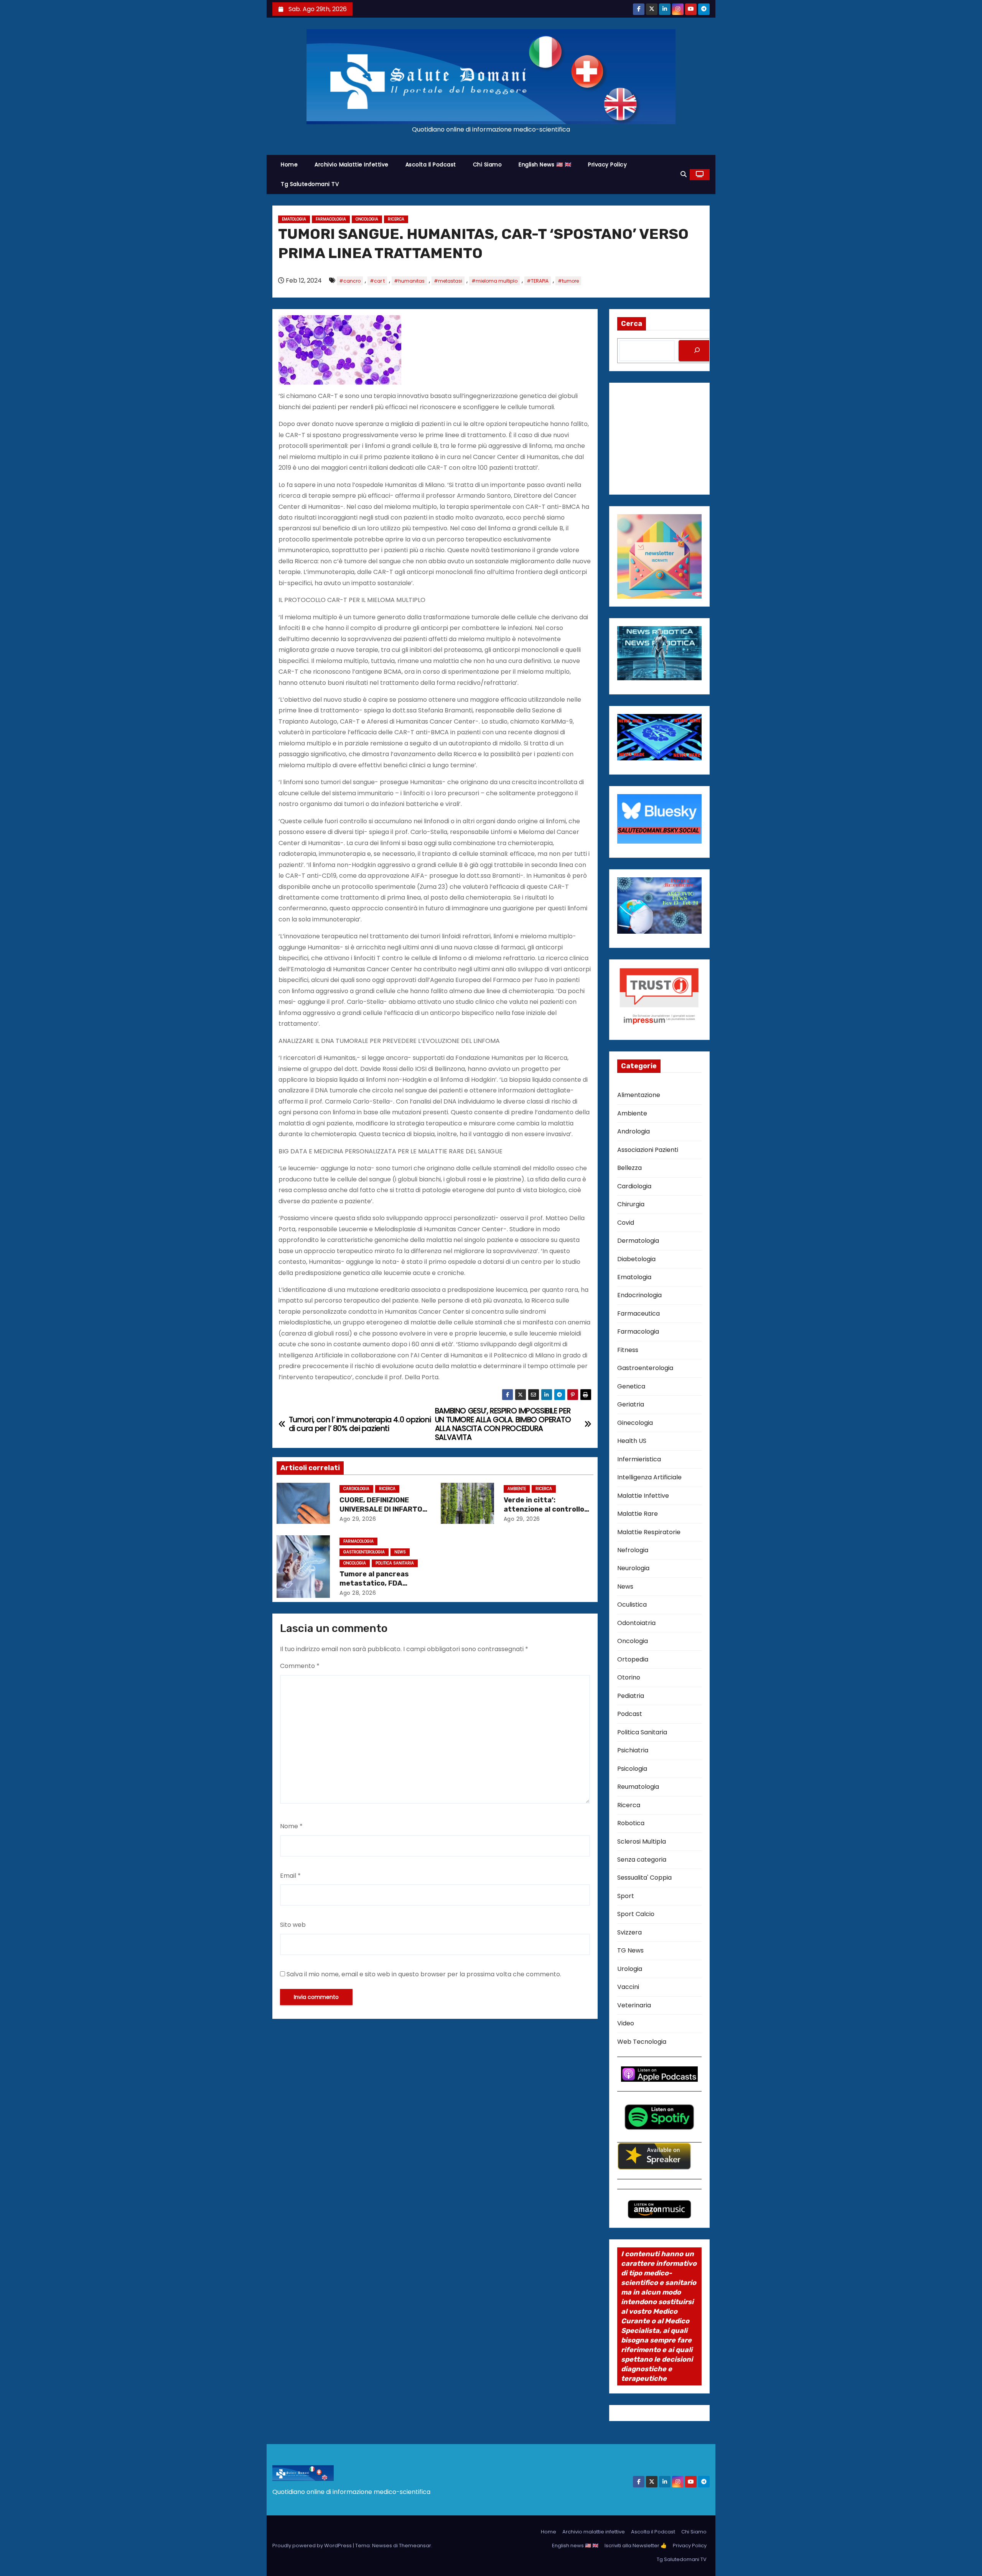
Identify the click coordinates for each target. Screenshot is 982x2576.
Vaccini (628, 1987)
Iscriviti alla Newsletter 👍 (636, 2546)
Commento (300, 1666)
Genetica (631, 1386)
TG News (630, 1950)
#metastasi (448, 281)
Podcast (630, 1714)
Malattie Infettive (643, 1496)
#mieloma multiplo (494, 281)
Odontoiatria (636, 1623)
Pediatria (631, 1696)
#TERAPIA (538, 281)
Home (289, 164)
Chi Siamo (488, 164)
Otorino (629, 1677)
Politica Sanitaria (395, 1563)
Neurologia (633, 1568)
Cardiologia (356, 1489)
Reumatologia (638, 1787)
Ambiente (517, 1489)
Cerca (632, 324)
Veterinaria (634, 2005)
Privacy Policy (607, 164)
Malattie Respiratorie (649, 1532)
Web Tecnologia (642, 2042)
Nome (291, 1826)
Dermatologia (638, 1241)
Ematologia (294, 219)
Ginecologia (635, 1423)
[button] (684, 174)
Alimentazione (639, 1095)
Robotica (631, 1823)
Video (626, 2023)
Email (290, 1876)
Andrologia (634, 1131)
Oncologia (367, 219)
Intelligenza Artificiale (649, 1477)
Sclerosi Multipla (642, 1842)
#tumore (568, 281)
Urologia (630, 1969)
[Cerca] (697, 351)
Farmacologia (331, 219)
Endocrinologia (639, 1295)
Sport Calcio (636, 1914)
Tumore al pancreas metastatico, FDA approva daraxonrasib (378, 1583)
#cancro (350, 281)
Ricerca (396, 219)
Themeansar (415, 2546)
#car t (377, 281)
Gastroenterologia (364, 1552)
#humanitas (409, 281)
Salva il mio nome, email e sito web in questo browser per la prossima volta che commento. (424, 1974)
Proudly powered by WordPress (313, 2546)
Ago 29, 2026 (358, 1519)
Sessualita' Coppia (644, 1878)
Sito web (293, 1925)
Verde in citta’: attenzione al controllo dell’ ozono (544, 1509)
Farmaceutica (638, 1313)
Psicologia (632, 1769)
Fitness (628, 1350)
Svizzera (629, 1932)
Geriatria (631, 1404)
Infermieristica (639, 1459)
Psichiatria (633, 1750)
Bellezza (629, 1168)
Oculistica (632, 1605)
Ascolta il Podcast (431, 164)
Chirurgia (631, 1204)
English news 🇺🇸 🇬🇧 (545, 164)
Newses (382, 2546)
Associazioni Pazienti (648, 1150)
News (400, 1552)
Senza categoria (642, 1860)
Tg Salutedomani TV (310, 184)
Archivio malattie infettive (352, 164)
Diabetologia (636, 1259)
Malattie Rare (638, 1514)
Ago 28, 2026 (358, 1593)
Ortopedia (633, 1659)
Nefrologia (633, 1550)
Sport (626, 1896)
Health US (632, 1441)
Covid (626, 1223)
